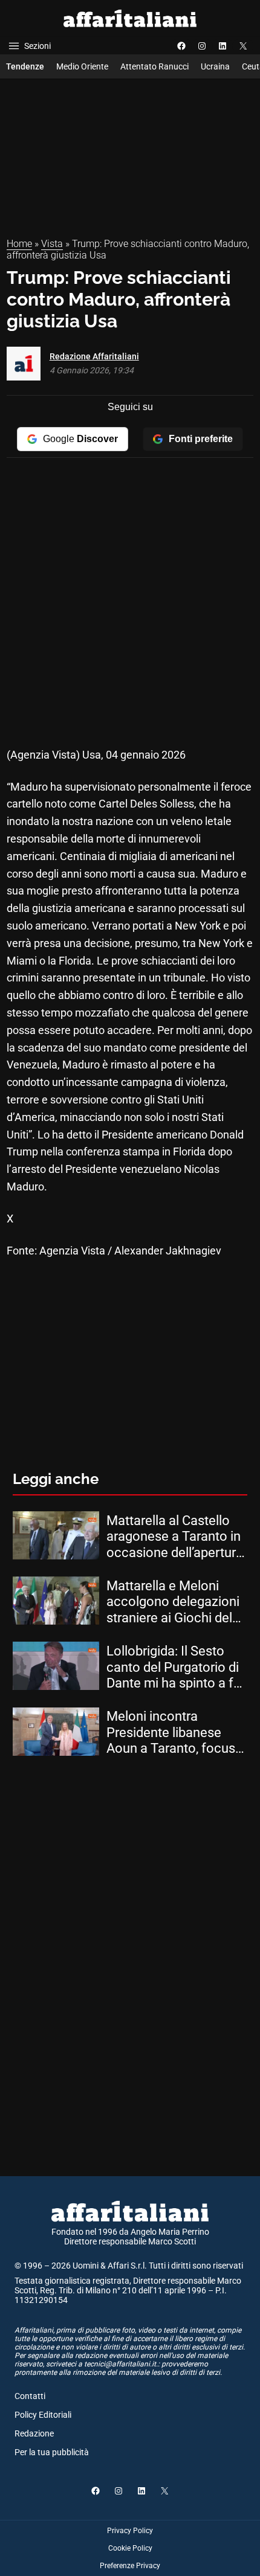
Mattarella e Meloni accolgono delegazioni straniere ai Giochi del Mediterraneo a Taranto (175, 1602)
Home (19, 244)
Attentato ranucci (154, 66)
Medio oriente (82, 66)
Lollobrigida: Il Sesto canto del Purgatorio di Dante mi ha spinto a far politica (176, 1667)
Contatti (30, 2396)
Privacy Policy (130, 2531)
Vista (52, 244)
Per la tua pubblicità (52, 2452)
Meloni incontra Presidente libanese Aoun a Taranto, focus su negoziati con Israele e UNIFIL (176, 1733)
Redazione (34, 2433)
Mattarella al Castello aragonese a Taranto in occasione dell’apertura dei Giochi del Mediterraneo (175, 1537)
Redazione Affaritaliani (94, 356)
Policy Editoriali (43, 2415)
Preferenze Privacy (130, 2566)
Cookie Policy (130, 2548)
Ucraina (215, 66)
